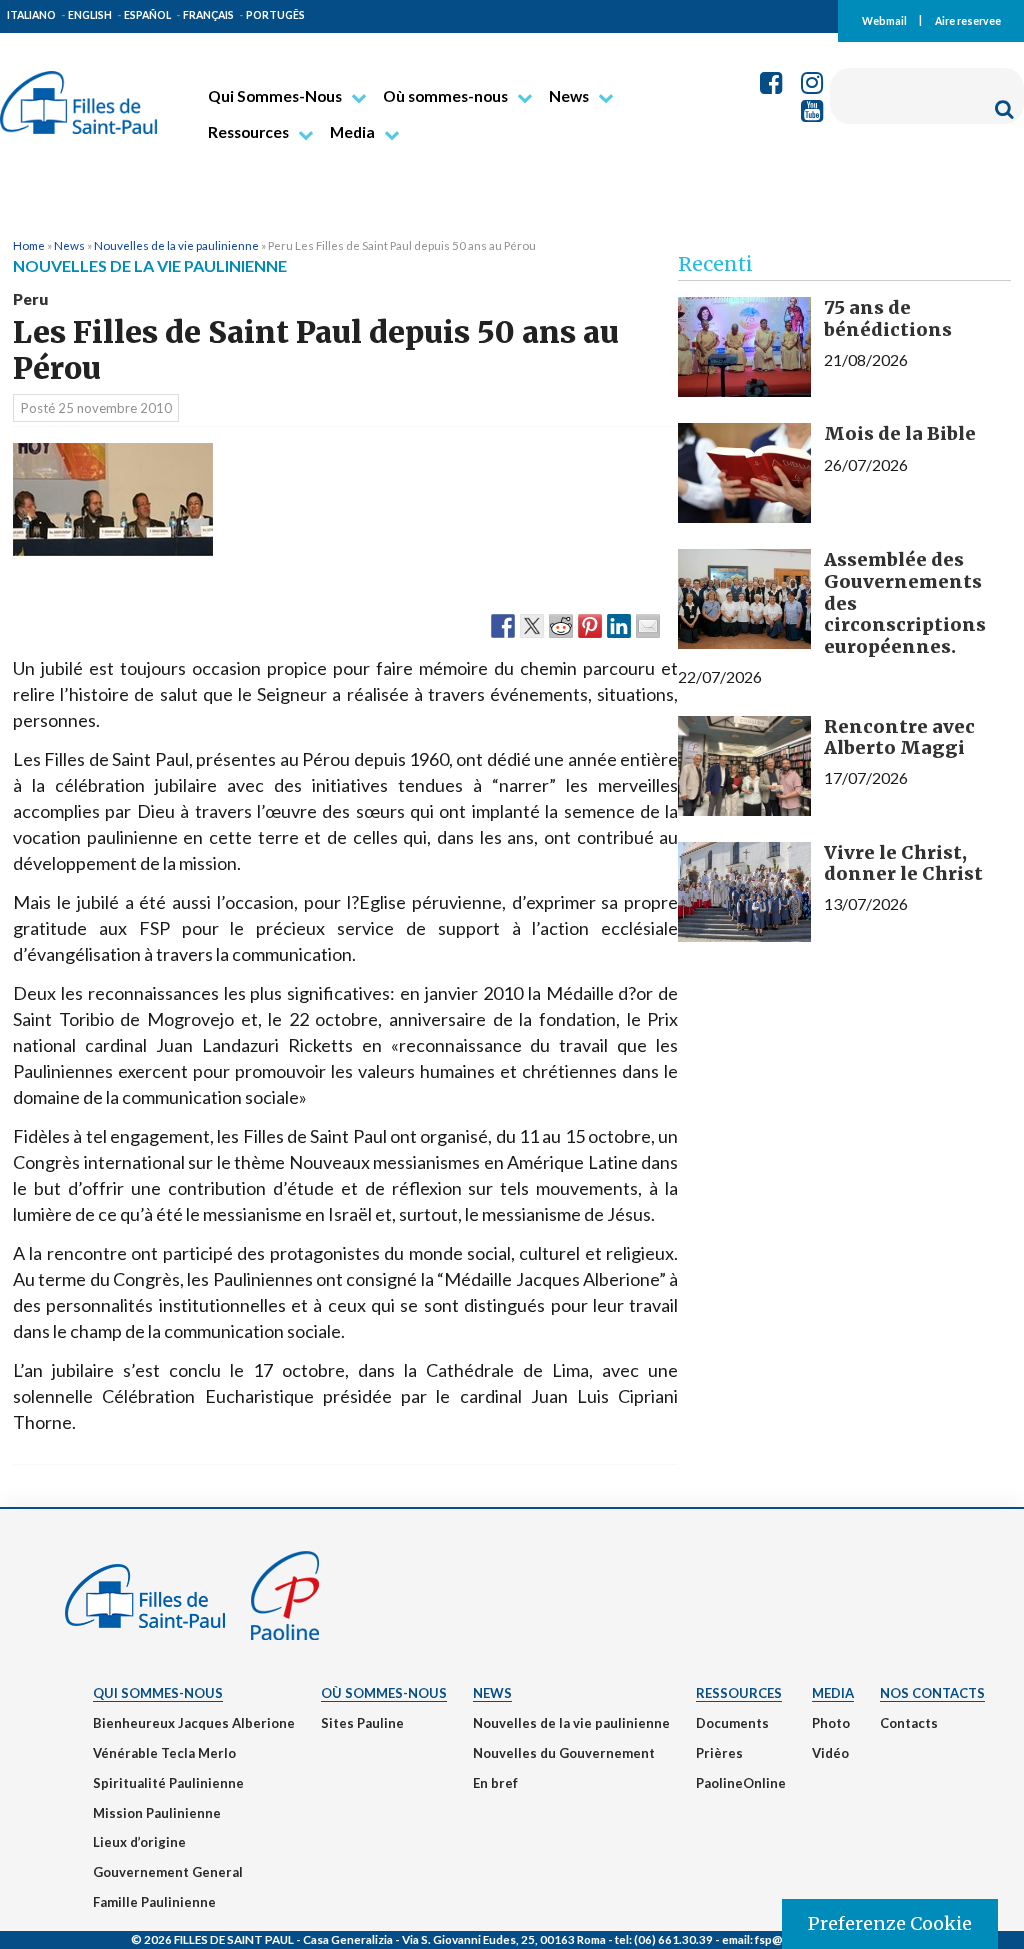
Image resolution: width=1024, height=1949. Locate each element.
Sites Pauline (362, 1723)
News (569, 96)
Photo (831, 1723)
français (208, 15)
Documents (732, 1723)
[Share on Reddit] (561, 625)
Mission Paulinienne (157, 1813)
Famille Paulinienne (154, 1902)
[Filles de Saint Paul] (78, 94)
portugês (275, 15)
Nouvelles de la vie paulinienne (176, 245)
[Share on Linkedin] (619, 625)
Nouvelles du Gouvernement (564, 1753)
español (147, 15)
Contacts (909, 1723)
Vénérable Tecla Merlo (164, 1753)
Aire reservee (968, 20)
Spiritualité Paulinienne (168, 1783)
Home (29, 245)
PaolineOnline (741, 1783)
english (90, 15)
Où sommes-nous (445, 96)
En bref (495, 1783)
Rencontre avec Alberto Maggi (899, 737)
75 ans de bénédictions (888, 318)
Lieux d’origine (139, 1842)
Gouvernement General (168, 1872)
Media (352, 132)
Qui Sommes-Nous (275, 96)
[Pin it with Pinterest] (590, 625)
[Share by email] (648, 625)
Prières (719, 1753)
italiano (31, 15)
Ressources (248, 132)
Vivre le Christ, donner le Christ (903, 863)
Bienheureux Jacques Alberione (194, 1723)
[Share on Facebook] (503, 625)
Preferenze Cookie (890, 1923)
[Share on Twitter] (532, 625)
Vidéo (830, 1753)
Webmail (884, 20)
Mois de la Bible (900, 433)
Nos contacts (932, 1693)
